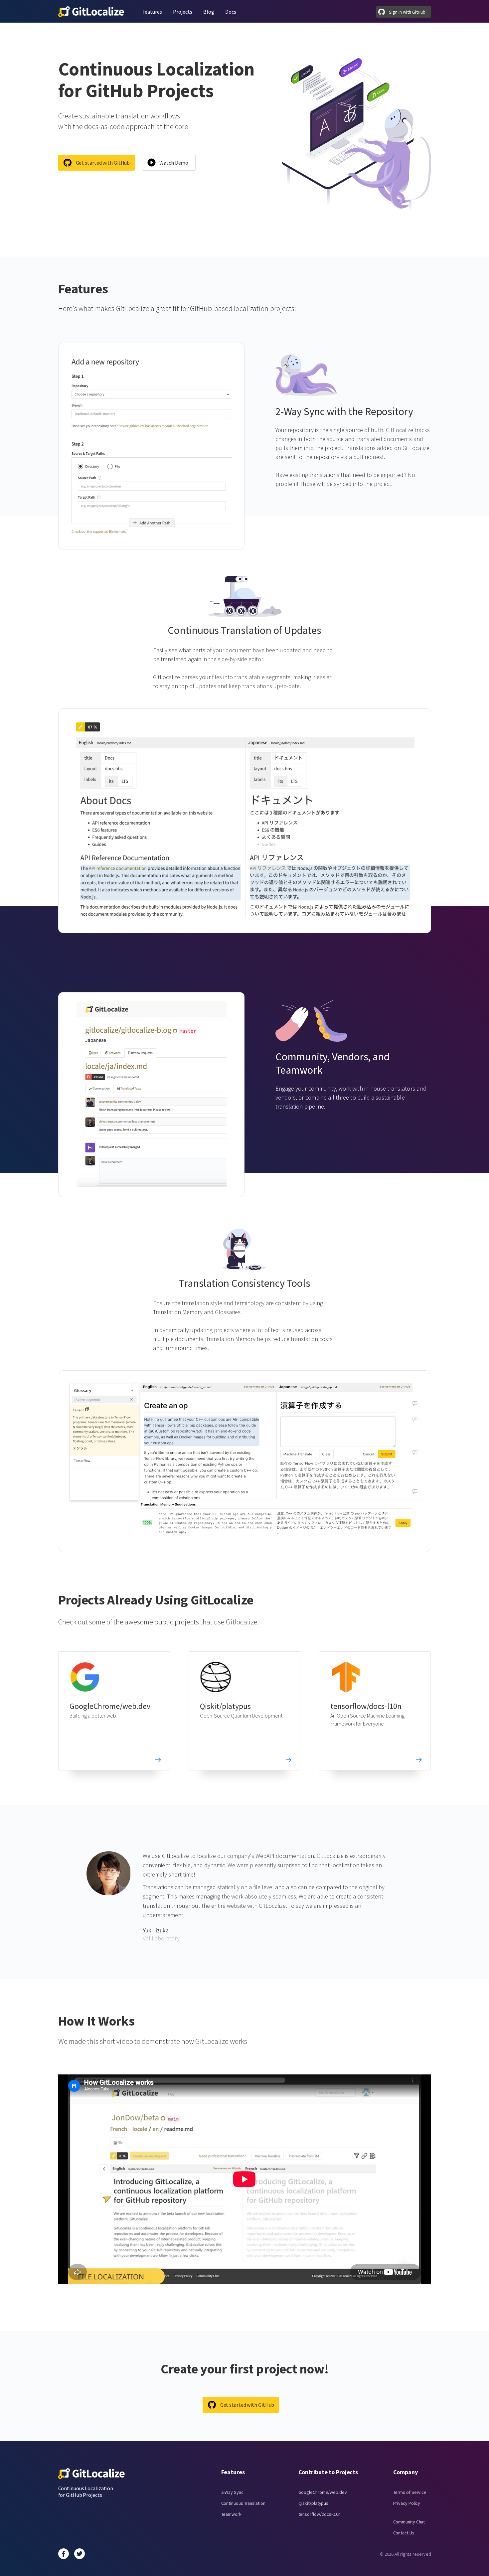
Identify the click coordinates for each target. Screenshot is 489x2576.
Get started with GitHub (103, 163)
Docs (231, 12)
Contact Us (404, 2533)
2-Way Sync (232, 2492)
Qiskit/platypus (225, 1706)
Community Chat (409, 2522)
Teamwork (231, 2514)
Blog (209, 12)
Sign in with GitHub (407, 12)
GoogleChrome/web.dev (110, 1706)
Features (152, 12)
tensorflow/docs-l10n (366, 1706)
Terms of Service (410, 2492)
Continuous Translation (243, 2503)
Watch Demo (174, 163)
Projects (183, 12)
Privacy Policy (407, 2503)
